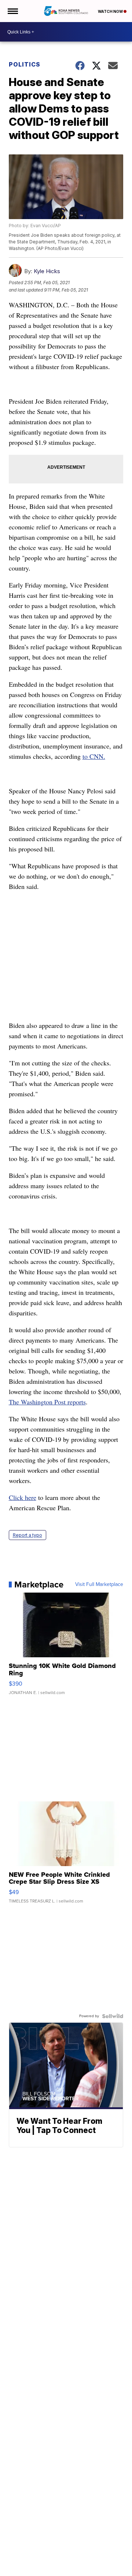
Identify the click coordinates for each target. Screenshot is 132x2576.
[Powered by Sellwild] (113, 2016)
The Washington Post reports (47, 1402)
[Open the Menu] (12, 11)
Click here (23, 1497)
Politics (25, 64)
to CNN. (94, 756)
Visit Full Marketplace (99, 1584)
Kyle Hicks (47, 271)
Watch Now (111, 11)
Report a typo (27, 1535)
